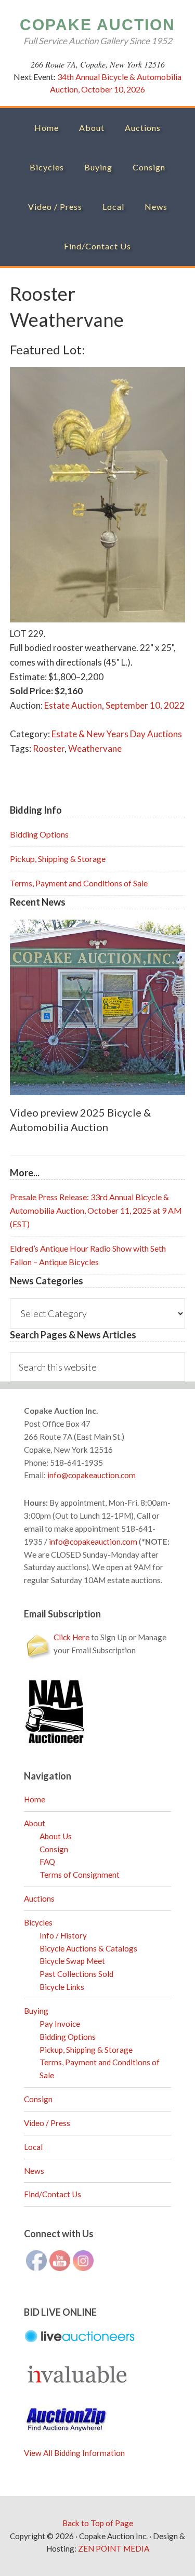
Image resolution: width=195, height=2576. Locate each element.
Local (33, 2147)
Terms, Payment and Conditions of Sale (79, 883)
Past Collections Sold (76, 1974)
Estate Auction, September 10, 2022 (114, 705)
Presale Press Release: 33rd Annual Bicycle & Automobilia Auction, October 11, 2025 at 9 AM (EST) (96, 1210)
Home (35, 1799)
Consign (54, 1849)
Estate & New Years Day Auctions (117, 734)
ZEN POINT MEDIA (114, 2548)
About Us (56, 1836)
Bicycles (38, 1922)
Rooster (49, 748)
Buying (36, 2011)
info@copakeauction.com (92, 1475)
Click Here (71, 1637)
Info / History (63, 1935)
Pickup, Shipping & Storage (58, 859)
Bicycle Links (62, 1987)
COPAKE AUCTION (97, 25)
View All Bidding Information (74, 2453)
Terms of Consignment (80, 1875)
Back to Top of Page (98, 2523)
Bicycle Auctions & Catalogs (88, 1948)
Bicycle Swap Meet (72, 1961)
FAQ (47, 1862)
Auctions (39, 1898)
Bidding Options (39, 834)
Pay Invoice (60, 2024)
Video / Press (47, 2123)
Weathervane (95, 748)
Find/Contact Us (53, 2194)
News (34, 2171)
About (35, 1823)
